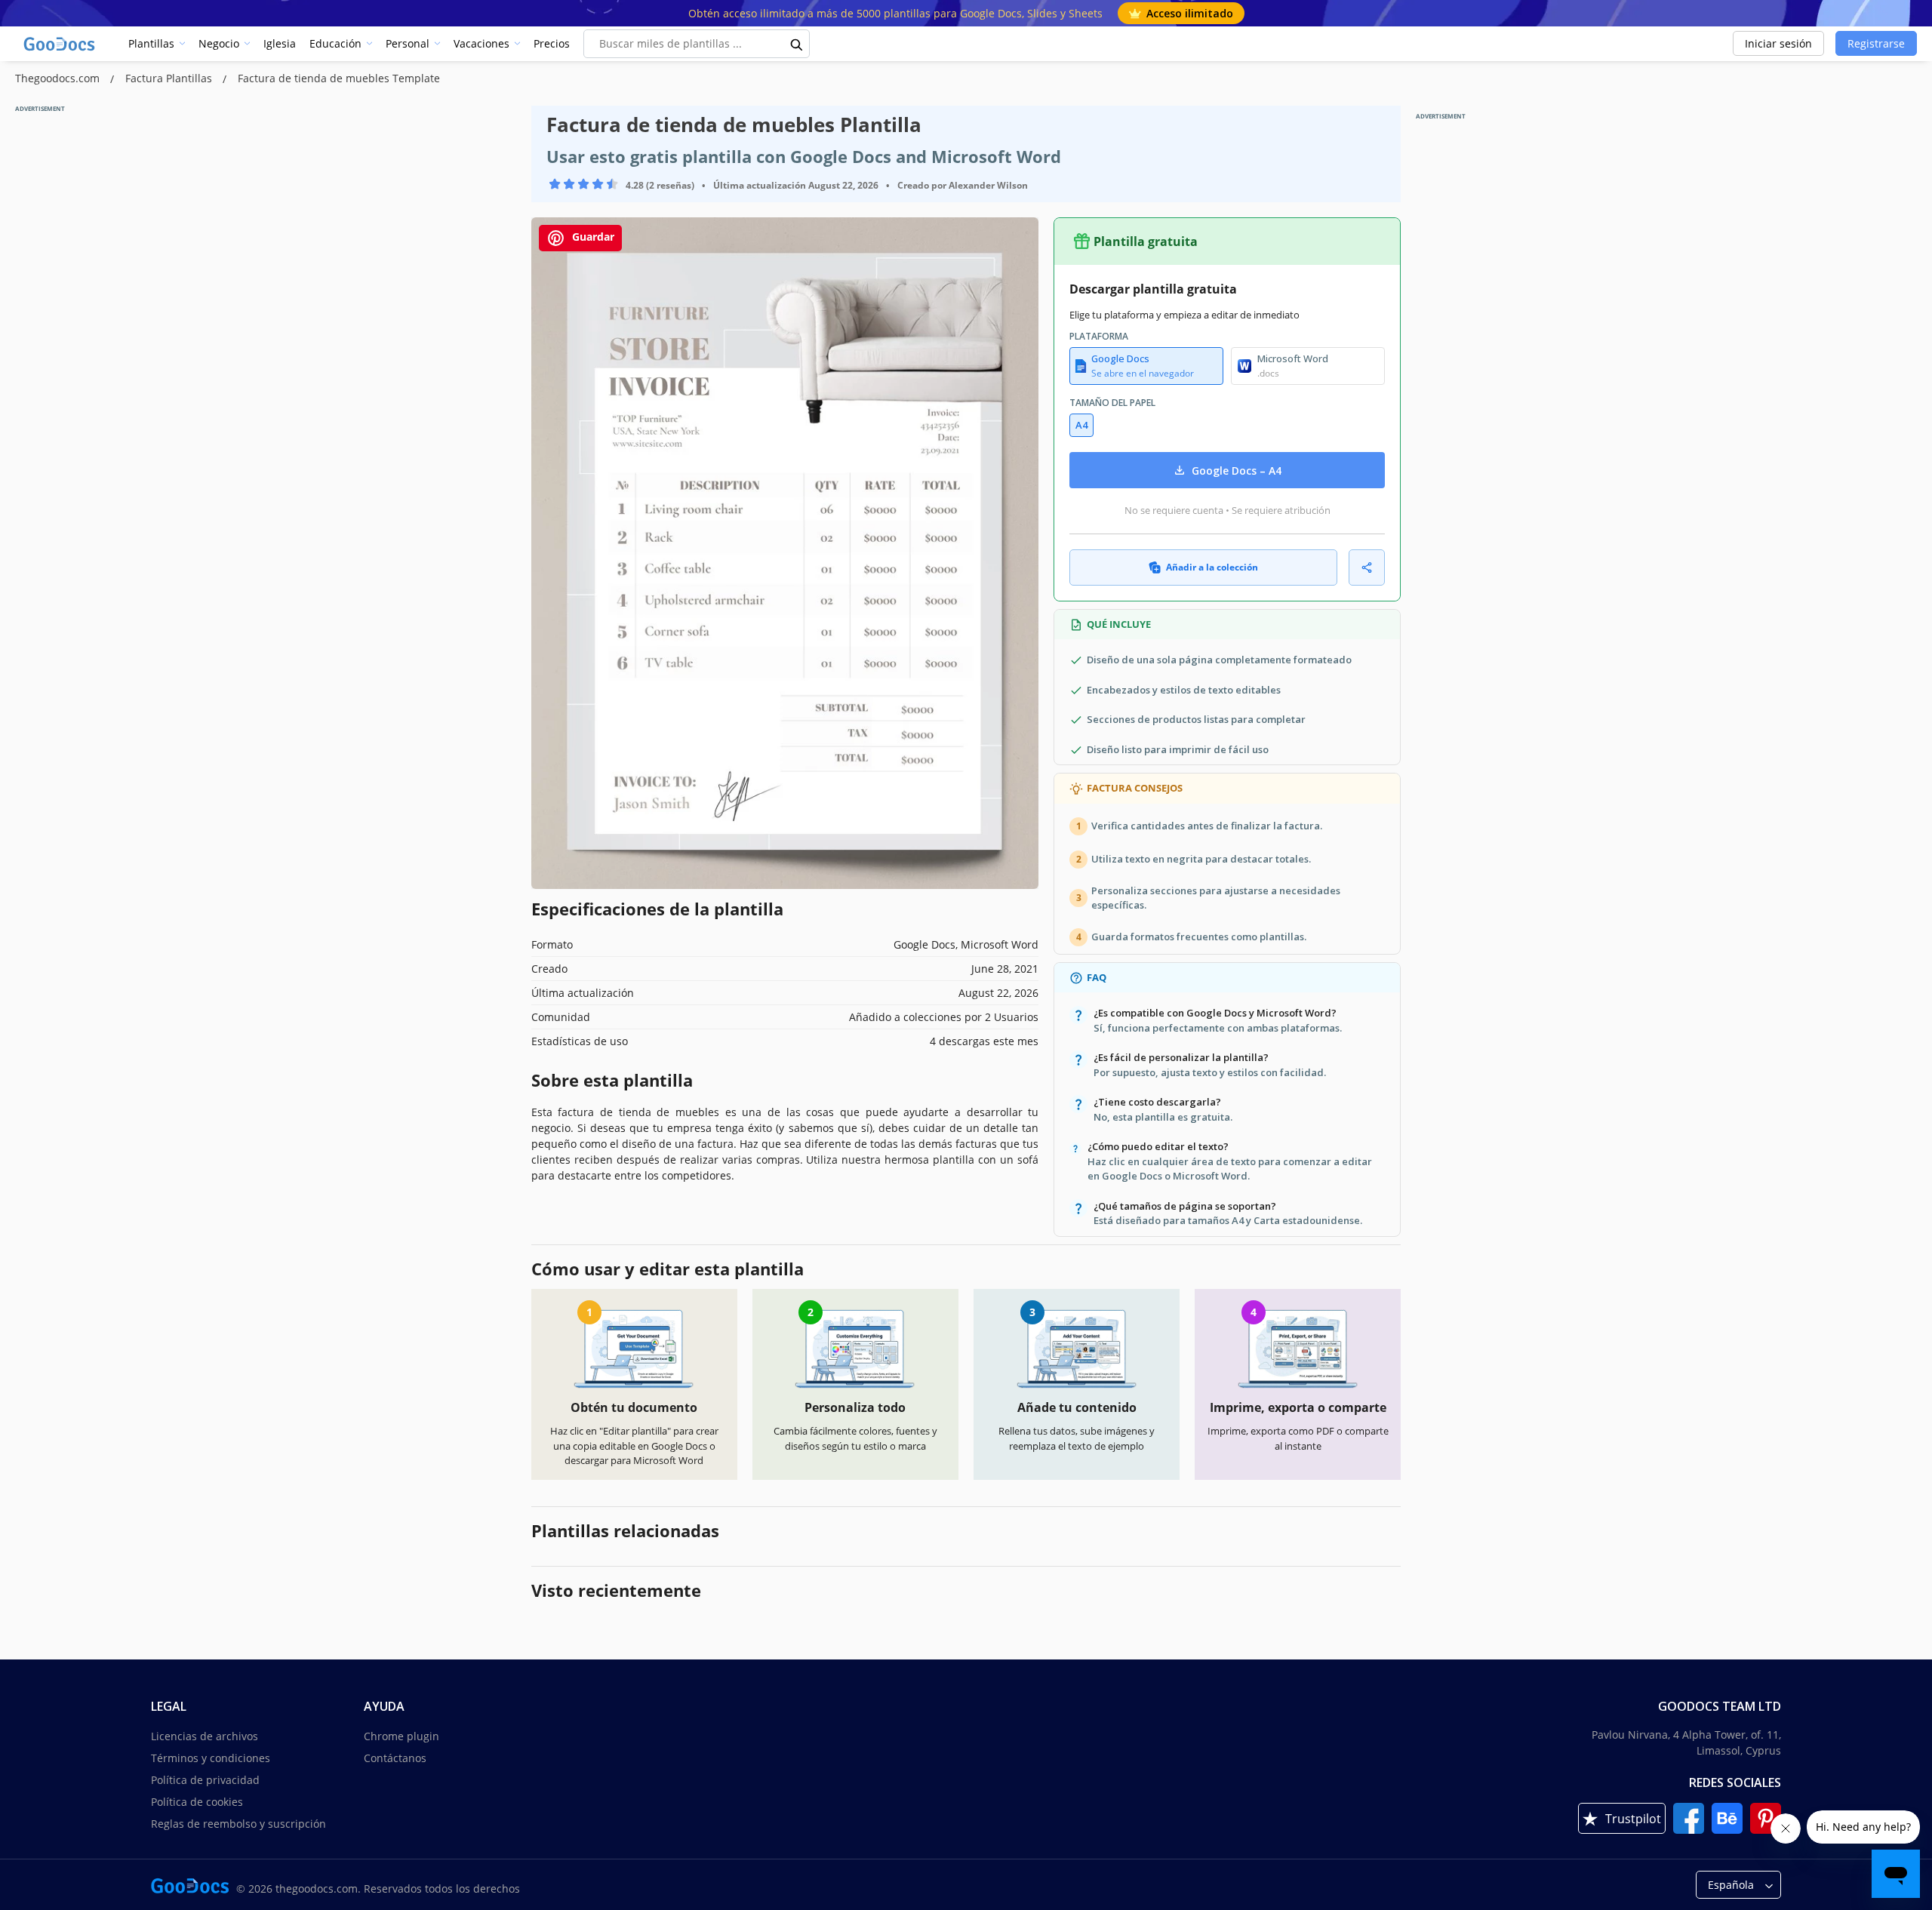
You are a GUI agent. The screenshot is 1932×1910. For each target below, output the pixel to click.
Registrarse (1876, 43)
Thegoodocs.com (59, 78)
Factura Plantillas (170, 78)
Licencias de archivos (205, 1736)
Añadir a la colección (1212, 567)
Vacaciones (481, 43)
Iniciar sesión (1778, 43)
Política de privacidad (205, 1780)
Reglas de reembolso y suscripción (238, 1824)
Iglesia (280, 43)
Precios (552, 43)
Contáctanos (395, 1758)
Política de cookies (197, 1802)
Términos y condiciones (211, 1758)
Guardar (592, 237)
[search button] (797, 44)
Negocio (219, 43)
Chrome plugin (401, 1736)
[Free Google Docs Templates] (60, 44)
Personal (408, 43)
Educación (335, 43)
